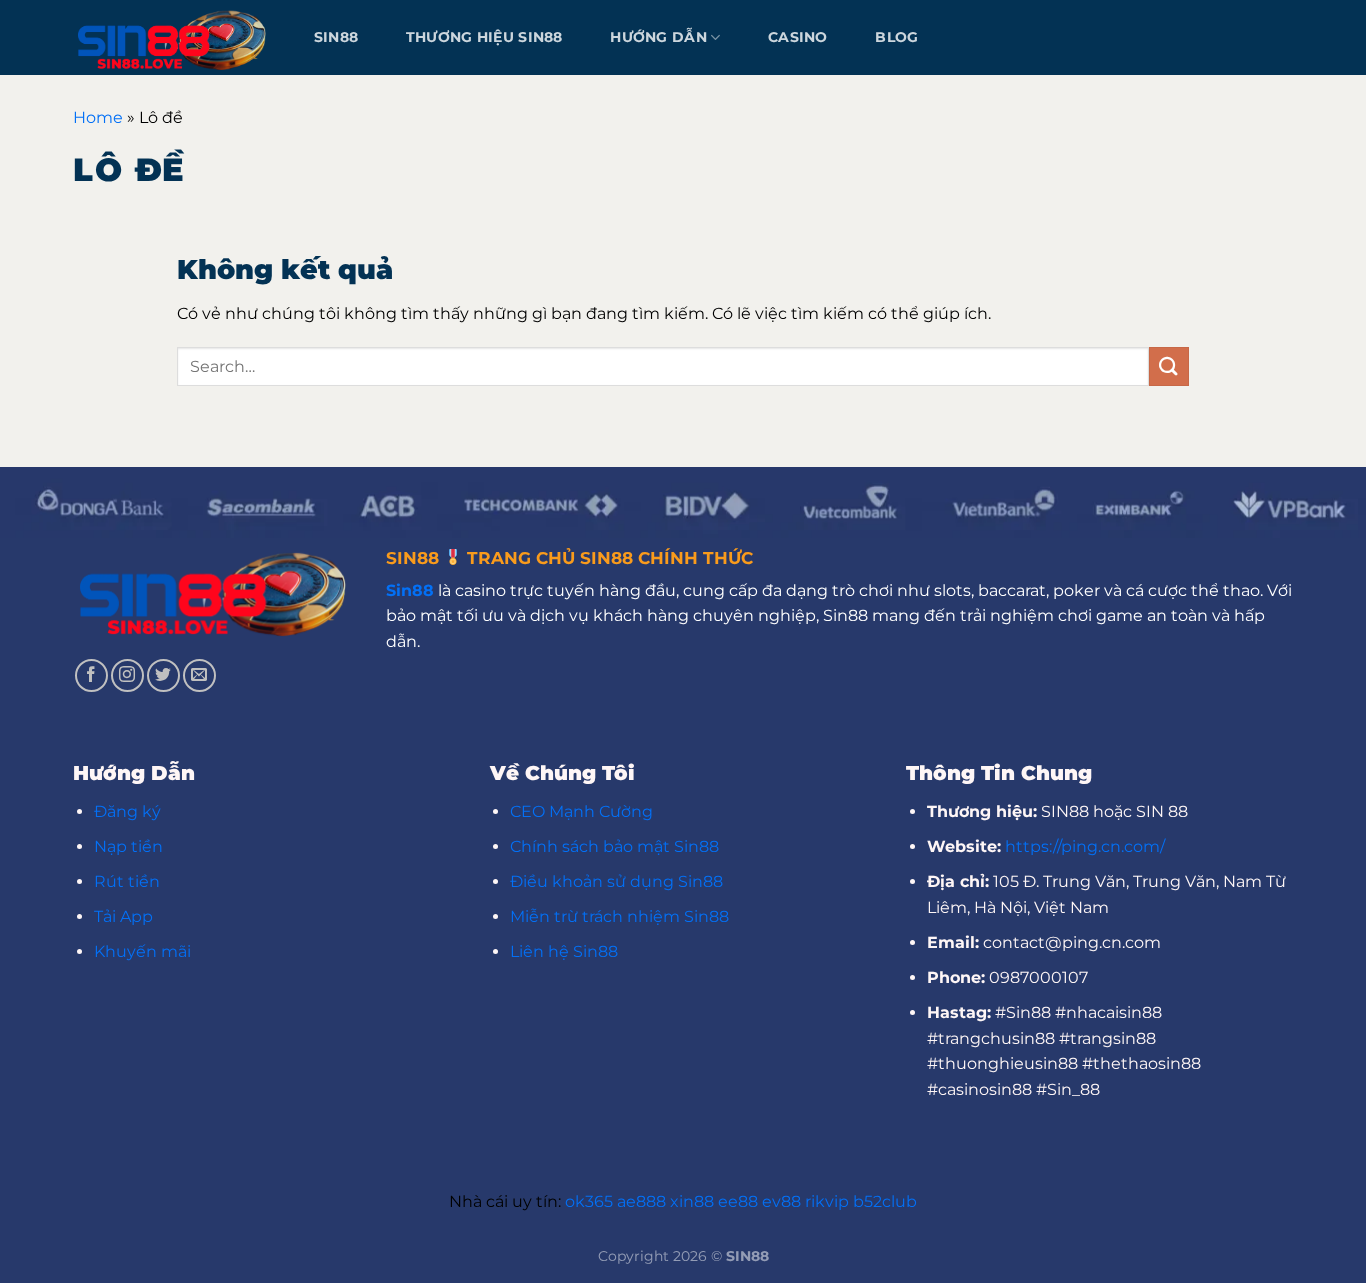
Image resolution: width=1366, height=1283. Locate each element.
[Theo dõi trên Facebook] (91, 675)
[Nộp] (1169, 366)
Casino (798, 37)
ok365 (589, 1201)
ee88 (738, 1201)
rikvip (827, 1201)
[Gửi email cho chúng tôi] (199, 675)
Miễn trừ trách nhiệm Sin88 (619, 916)
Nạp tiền (128, 846)
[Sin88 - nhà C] (173, 37)
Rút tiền (127, 881)
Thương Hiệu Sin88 (484, 37)
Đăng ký (127, 811)
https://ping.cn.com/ (1085, 846)
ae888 (641, 1201)
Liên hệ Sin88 (564, 951)
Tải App (123, 916)
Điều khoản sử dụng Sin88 (616, 881)
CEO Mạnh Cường (581, 811)
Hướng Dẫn (658, 37)
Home (98, 117)
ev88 (781, 1201)
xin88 (692, 1201)
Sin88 (336, 37)
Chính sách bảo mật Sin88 (614, 846)
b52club (885, 1201)
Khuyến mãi (142, 951)
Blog (896, 37)
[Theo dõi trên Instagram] (127, 675)
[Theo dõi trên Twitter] (163, 675)
